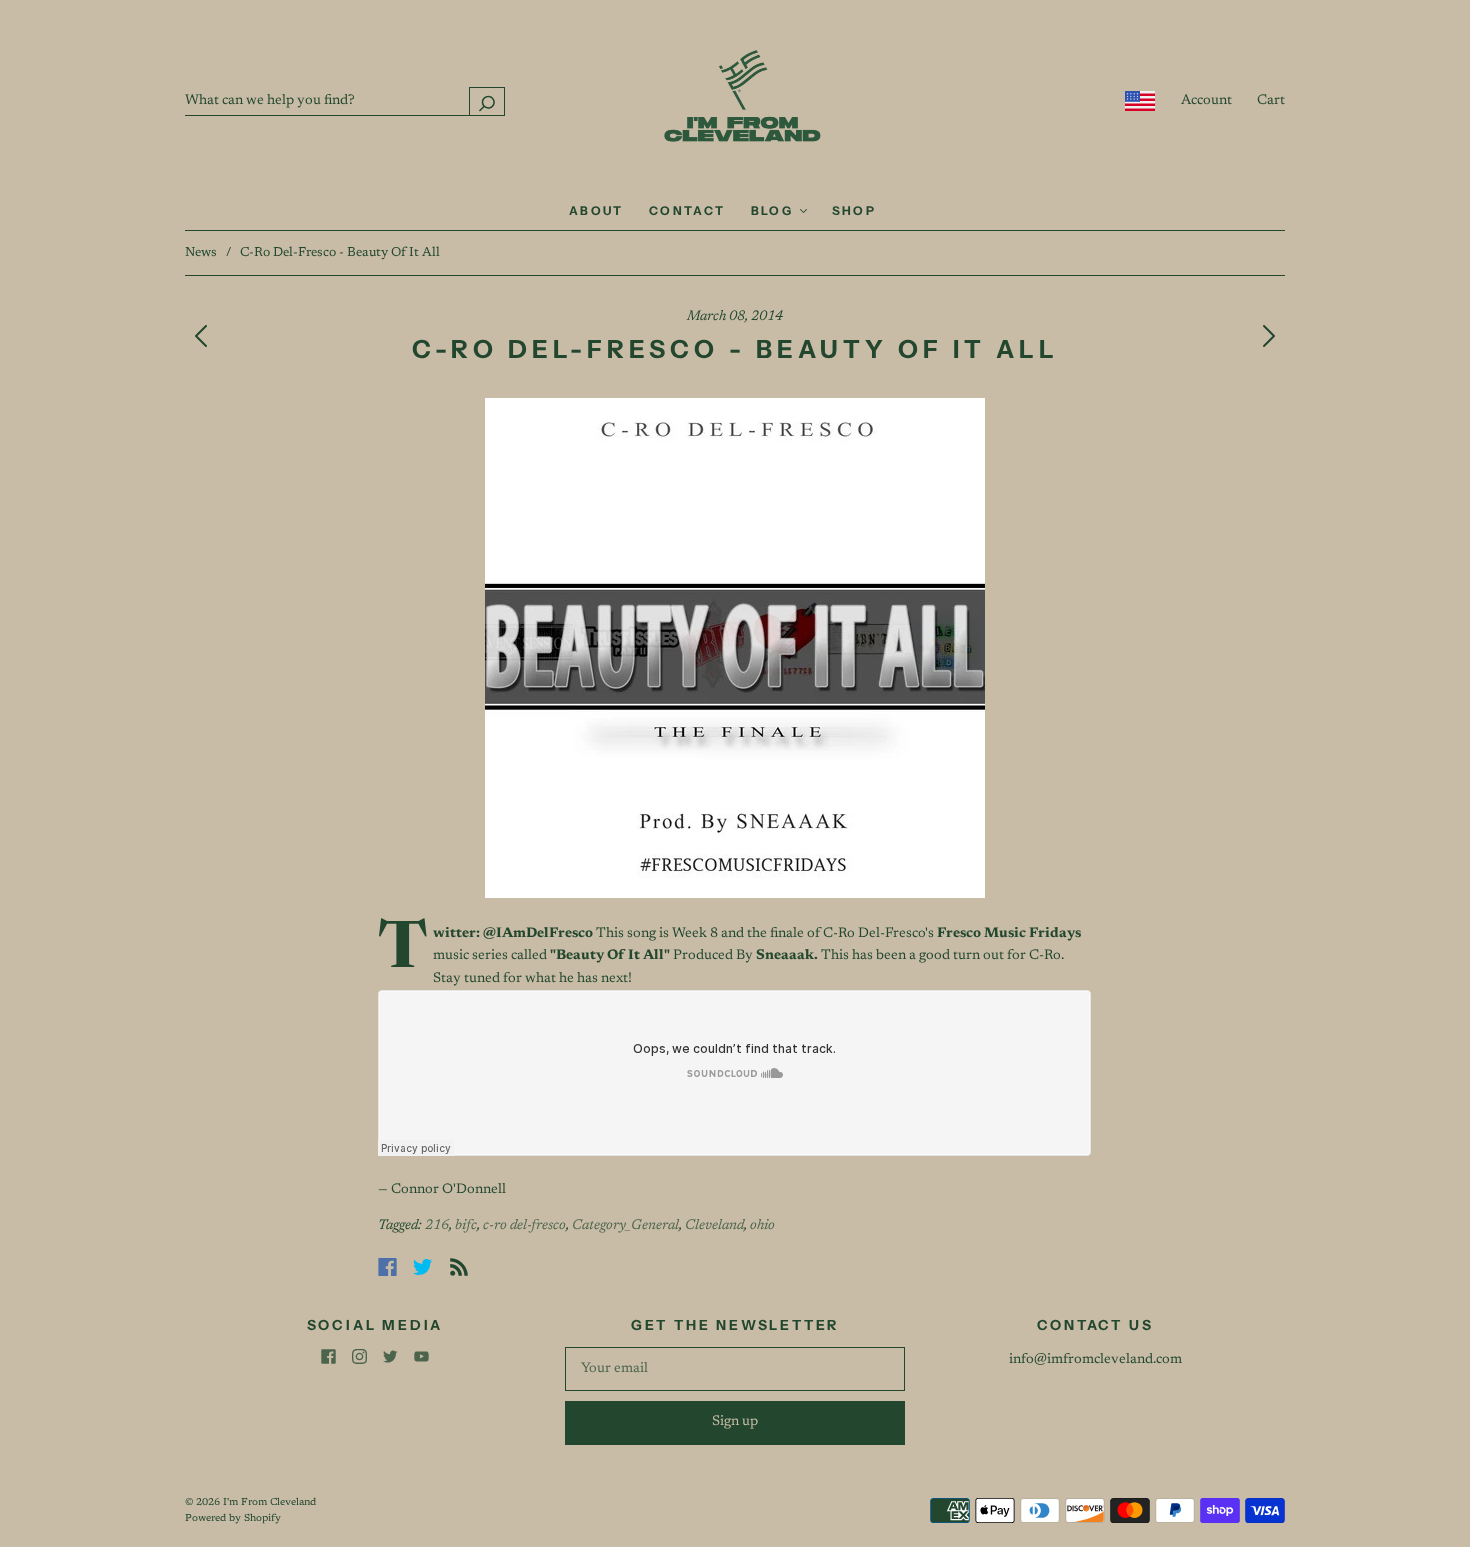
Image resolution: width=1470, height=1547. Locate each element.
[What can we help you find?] (345, 101)
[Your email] (735, 1369)
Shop (854, 210)
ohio (762, 1226)
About (596, 210)
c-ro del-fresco (524, 1226)
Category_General (625, 1226)
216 (437, 1226)
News (201, 252)
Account (1206, 101)
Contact (687, 210)
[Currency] (1140, 101)
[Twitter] (423, 1267)
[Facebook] (387, 1267)
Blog (774, 210)
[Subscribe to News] (459, 1267)
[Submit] (487, 101)
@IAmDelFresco (538, 934)
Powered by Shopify (233, 1519)
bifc (466, 1226)
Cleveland (714, 1226)
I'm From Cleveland (269, 1503)
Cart (1271, 101)
